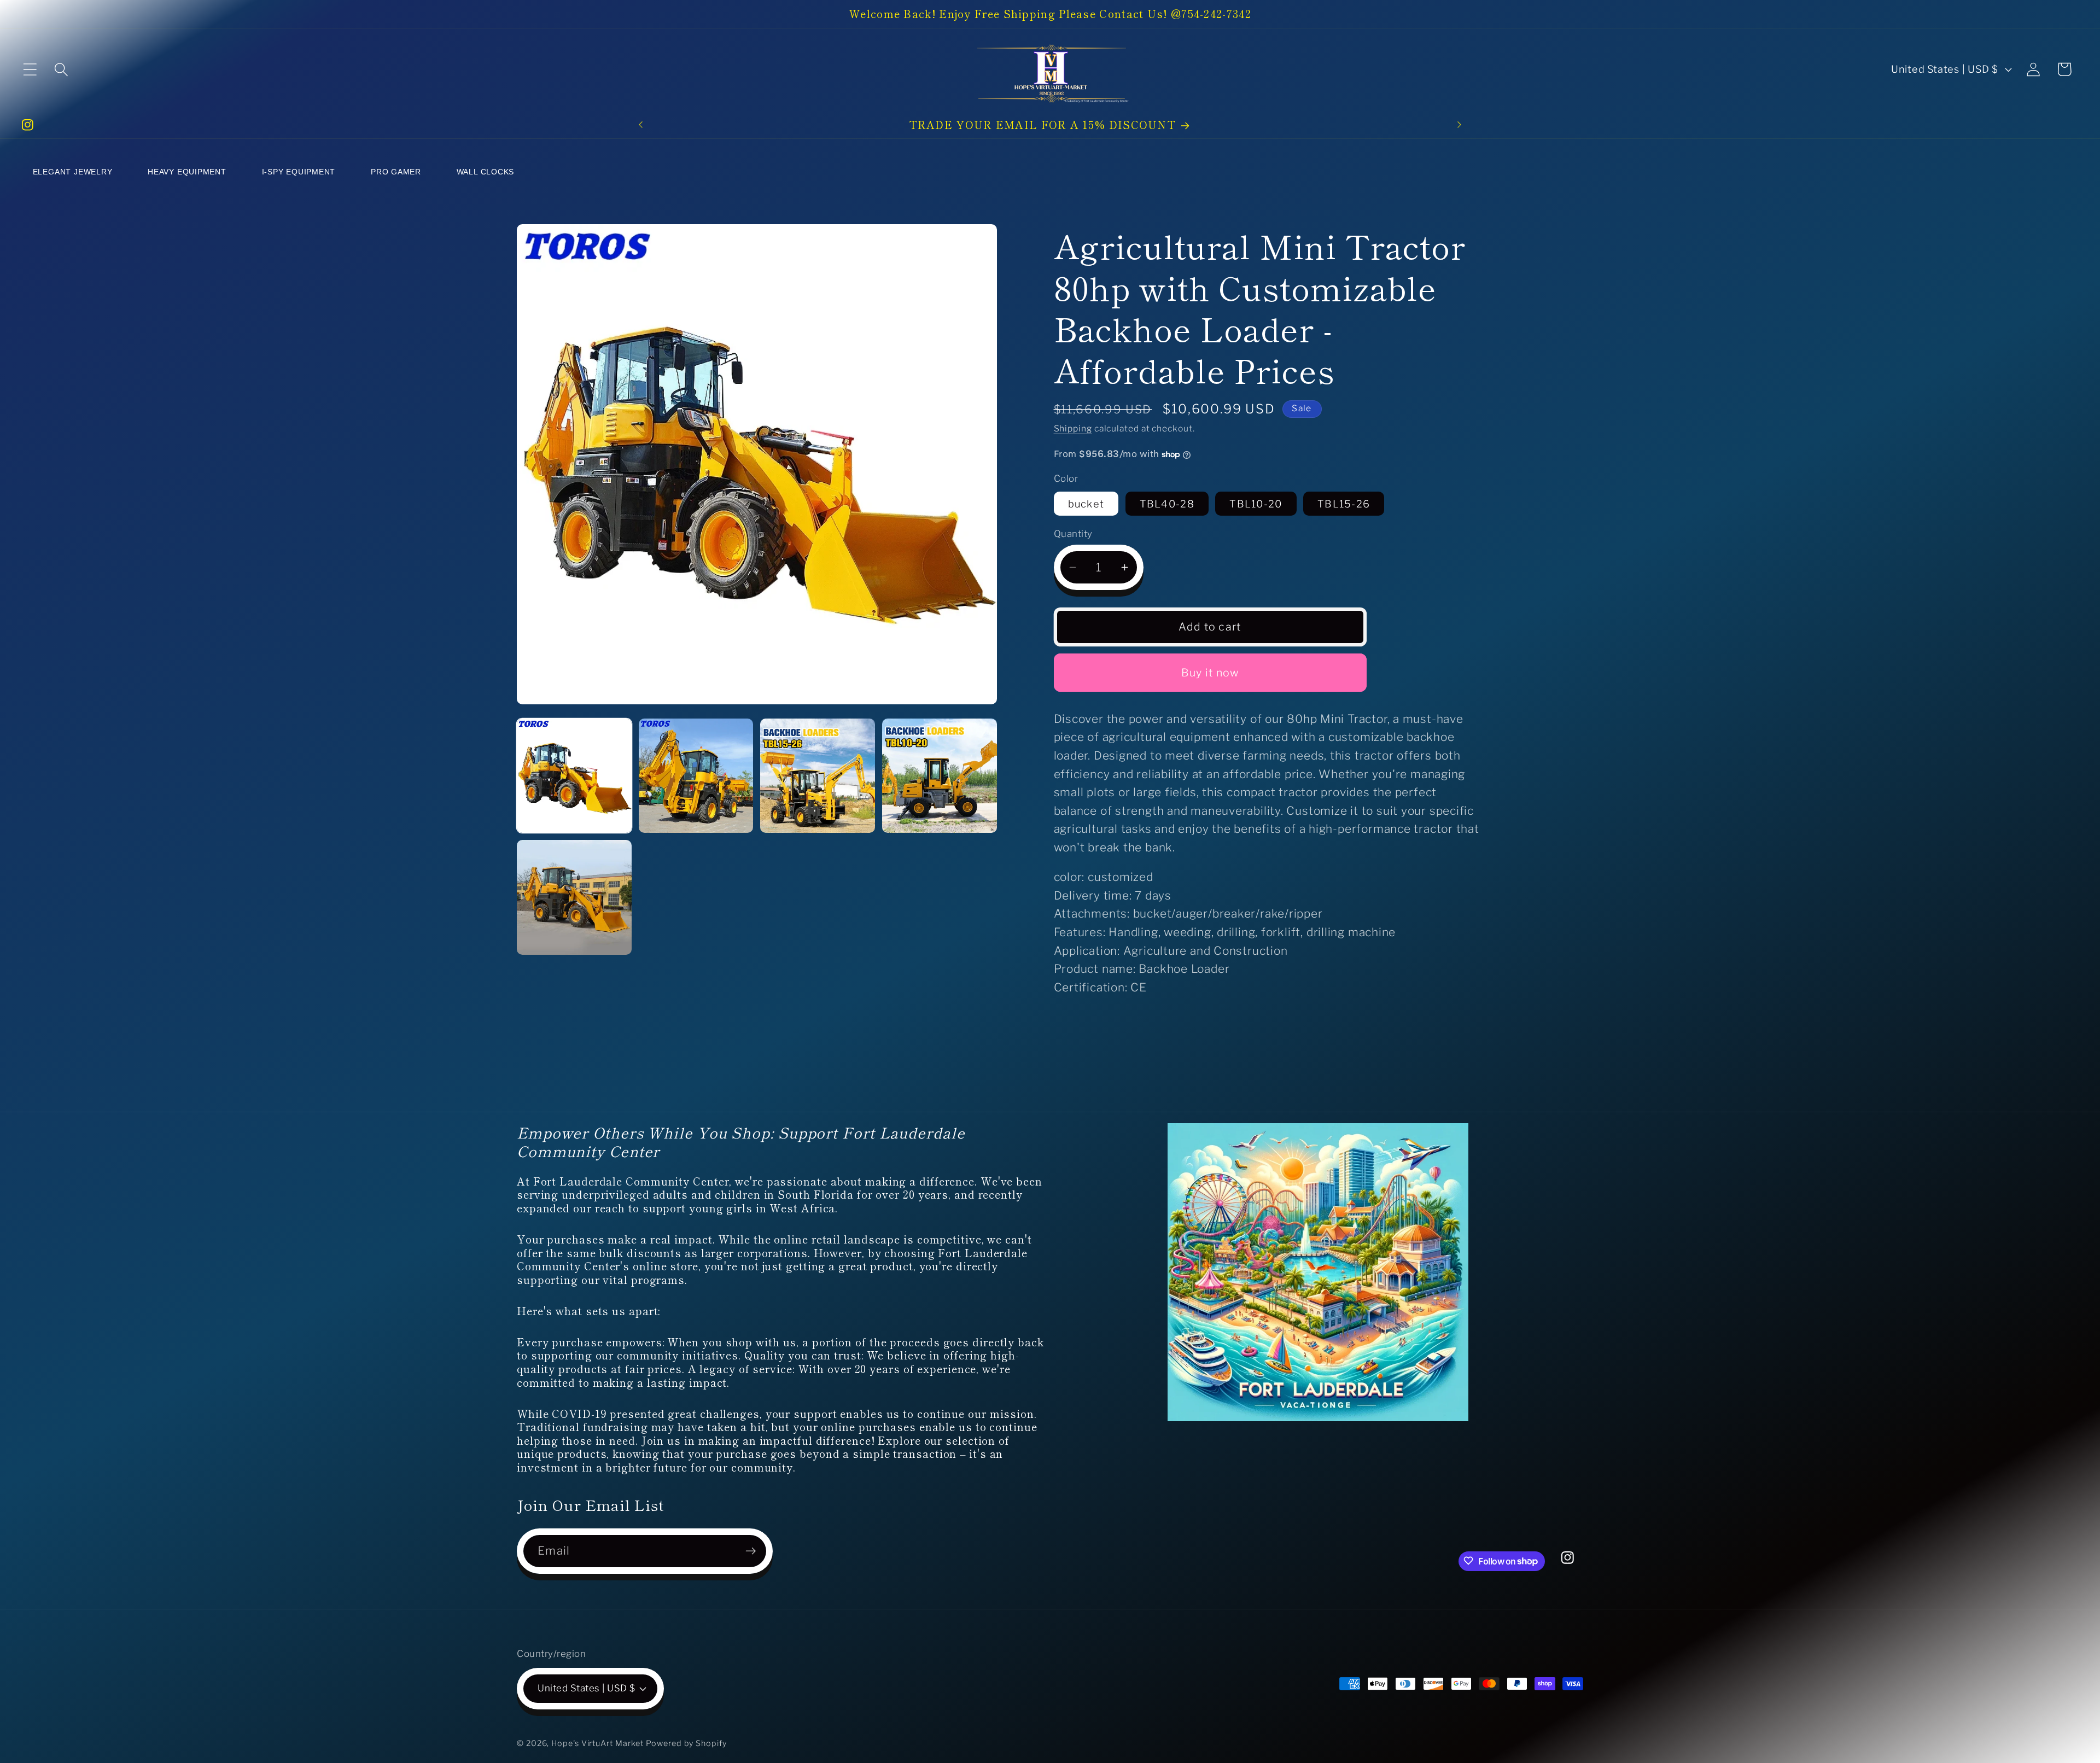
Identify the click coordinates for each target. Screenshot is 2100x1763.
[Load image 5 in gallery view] (574, 897)
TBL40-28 (1167, 504)
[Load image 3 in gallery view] (818, 776)
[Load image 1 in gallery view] (574, 776)
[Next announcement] (1460, 124)
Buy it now (1210, 673)
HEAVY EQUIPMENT (187, 172)
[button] (30, 69)
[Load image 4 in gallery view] (940, 776)
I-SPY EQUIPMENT (299, 172)
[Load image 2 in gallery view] (696, 776)
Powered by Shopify (686, 1743)
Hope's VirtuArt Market (597, 1743)
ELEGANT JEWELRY (73, 172)
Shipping (1073, 428)
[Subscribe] (751, 1551)
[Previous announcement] (640, 124)
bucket (1086, 504)
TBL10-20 (1256, 504)
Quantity (1073, 534)
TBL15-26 (1344, 504)
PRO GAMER (396, 172)
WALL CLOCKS (486, 172)
